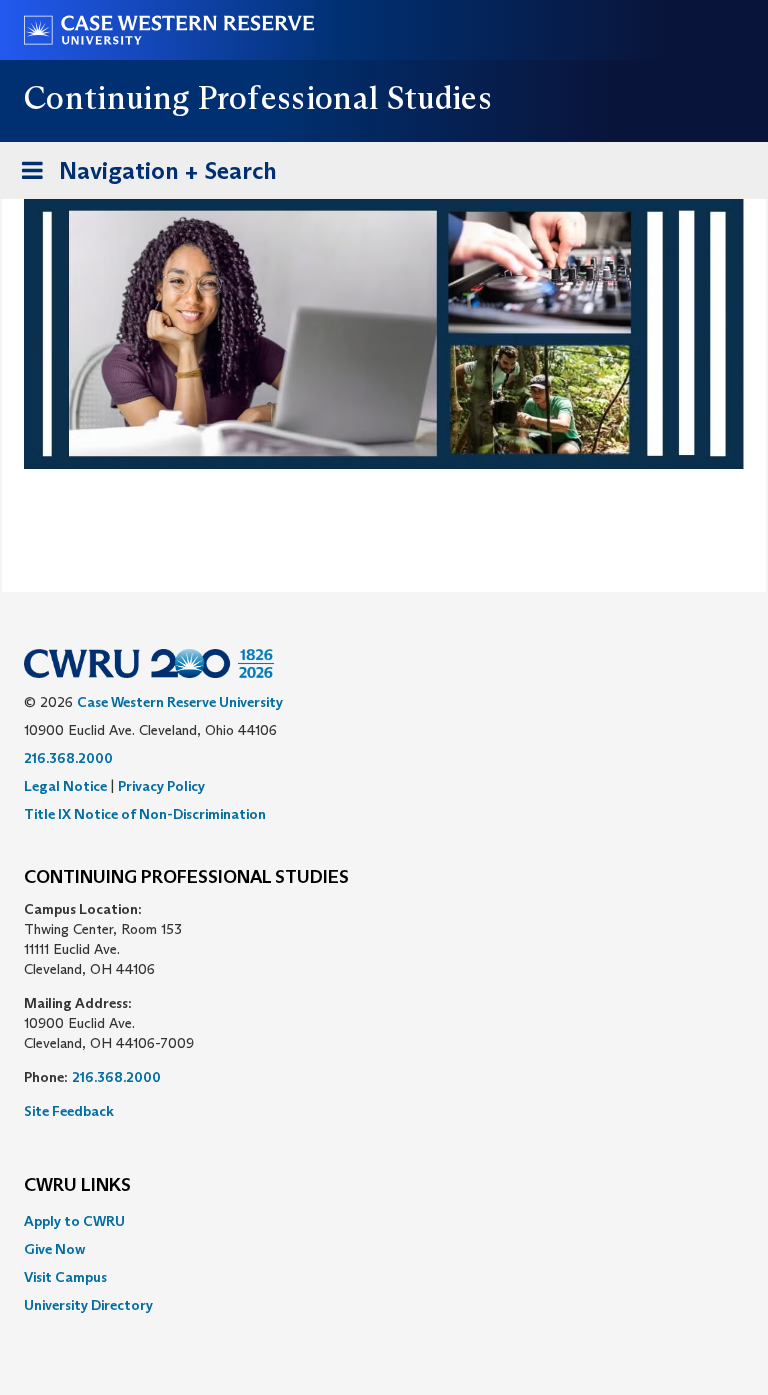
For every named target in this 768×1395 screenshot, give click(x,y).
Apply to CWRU (74, 1221)
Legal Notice (65, 786)
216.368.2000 (68, 758)
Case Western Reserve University (180, 702)
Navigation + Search (143, 177)
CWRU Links (77, 1186)
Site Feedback (69, 1111)
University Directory (88, 1305)
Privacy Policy (161, 786)
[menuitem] (384, 1221)
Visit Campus (65, 1277)
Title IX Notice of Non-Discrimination (145, 814)
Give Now (54, 1249)
